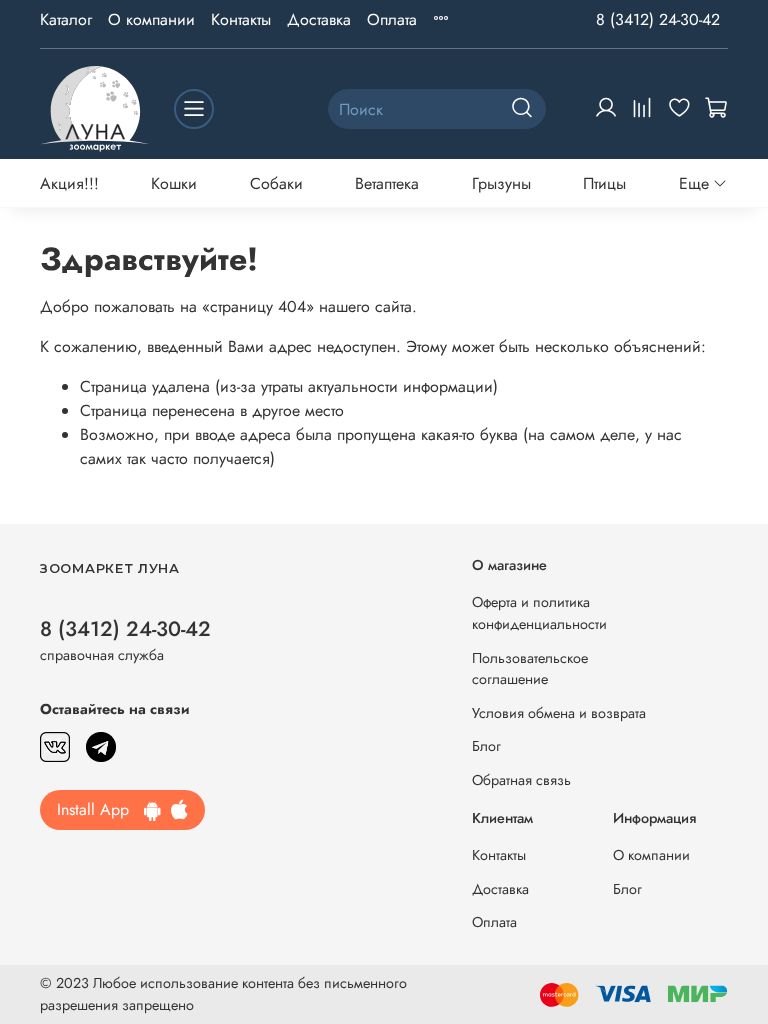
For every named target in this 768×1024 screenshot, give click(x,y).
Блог (486, 746)
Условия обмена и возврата (559, 713)
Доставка (319, 19)
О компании (151, 19)
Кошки (174, 183)
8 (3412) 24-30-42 (658, 19)
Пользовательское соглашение (530, 669)
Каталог (66, 19)
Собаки (276, 183)
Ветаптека (387, 183)
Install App (100, 809)
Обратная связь (521, 780)
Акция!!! (69, 183)
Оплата (392, 19)
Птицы (604, 183)
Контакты (241, 19)
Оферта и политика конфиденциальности (539, 613)
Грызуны (501, 183)
